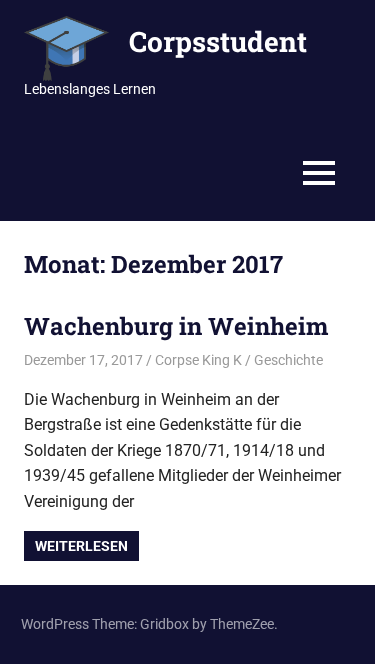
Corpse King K (198, 360)
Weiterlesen (81, 546)
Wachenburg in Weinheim (176, 326)
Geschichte (288, 360)
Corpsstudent (218, 41)
